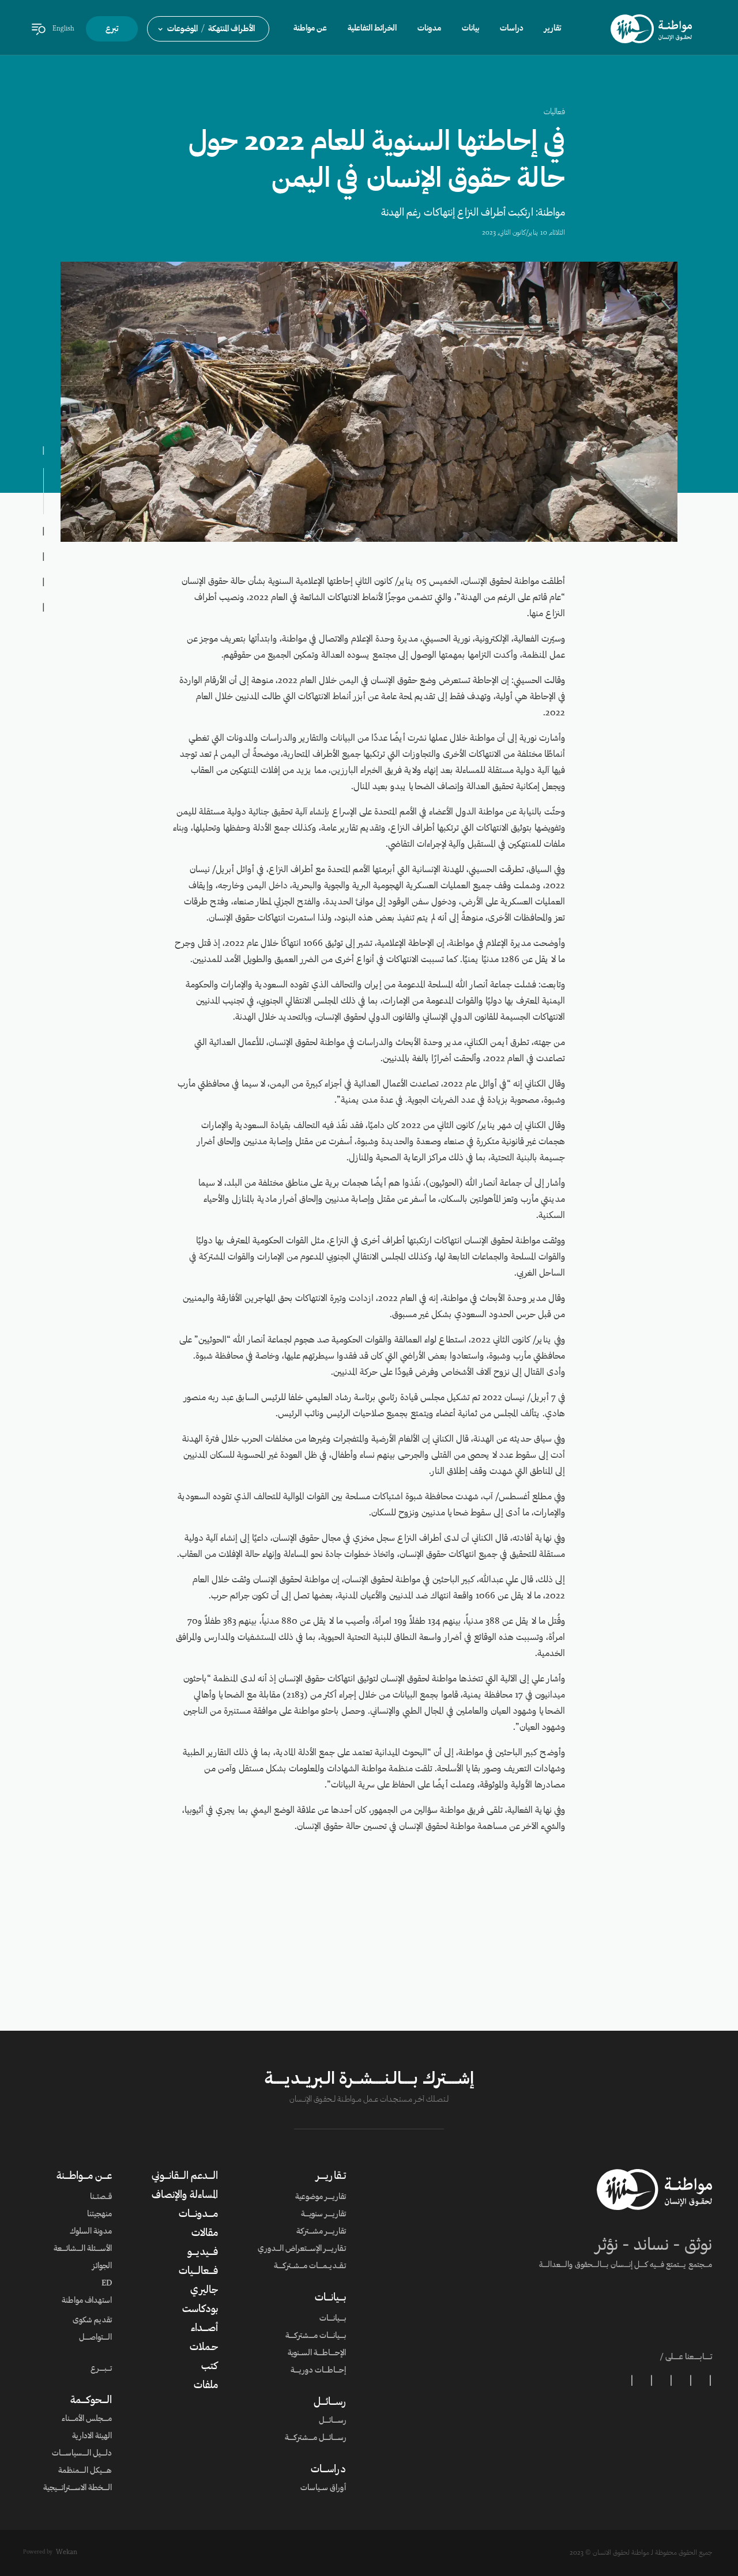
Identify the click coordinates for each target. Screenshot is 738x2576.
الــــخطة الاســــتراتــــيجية (78, 2488)
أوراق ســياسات (323, 2488)
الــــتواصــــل (95, 2338)
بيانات (470, 29)
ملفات (206, 2386)
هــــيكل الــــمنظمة (85, 2471)
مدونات (429, 29)
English (63, 29)
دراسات (512, 29)
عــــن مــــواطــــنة (84, 2177)
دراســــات (328, 2470)
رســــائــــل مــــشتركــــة (315, 2438)
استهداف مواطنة (87, 2301)
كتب (210, 2367)
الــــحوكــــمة (91, 2401)
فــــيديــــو (203, 2253)
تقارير (553, 29)
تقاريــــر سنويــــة (323, 2215)
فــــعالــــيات (198, 2272)
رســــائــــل (330, 2402)
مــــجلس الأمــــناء (87, 2419)
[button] (208, 29)
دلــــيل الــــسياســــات (82, 2454)
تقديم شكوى (92, 2321)
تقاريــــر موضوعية (321, 2197)
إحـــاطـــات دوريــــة (318, 2371)
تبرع (112, 29)
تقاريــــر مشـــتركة (321, 2232)
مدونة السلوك (91, 2232)
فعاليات (554, 112)
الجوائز (102, 2266)
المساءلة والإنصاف (185, 2196)
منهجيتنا (99, 2215)
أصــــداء (204, 2329)
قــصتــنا (101, 2197)
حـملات (204, 2348)
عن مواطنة (310, 29)
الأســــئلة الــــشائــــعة (83, 2249)
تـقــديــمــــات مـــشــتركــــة (310, 2266)
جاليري (204, 2291)
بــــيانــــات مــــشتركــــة (316, 2336)
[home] (651, 29)
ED (107, 2284)
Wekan (67, 2552)
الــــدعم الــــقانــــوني (185, 2177)
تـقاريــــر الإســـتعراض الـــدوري (302, 2249)
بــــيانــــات (330, 2298)
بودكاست (200, 2310)
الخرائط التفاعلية (372, 29)
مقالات (205, 2234)
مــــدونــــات (198, 2215)
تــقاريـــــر (331, 2177)
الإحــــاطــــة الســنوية (317, 2354)
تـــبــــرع (101, 2369)
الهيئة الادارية (92, 2437)
